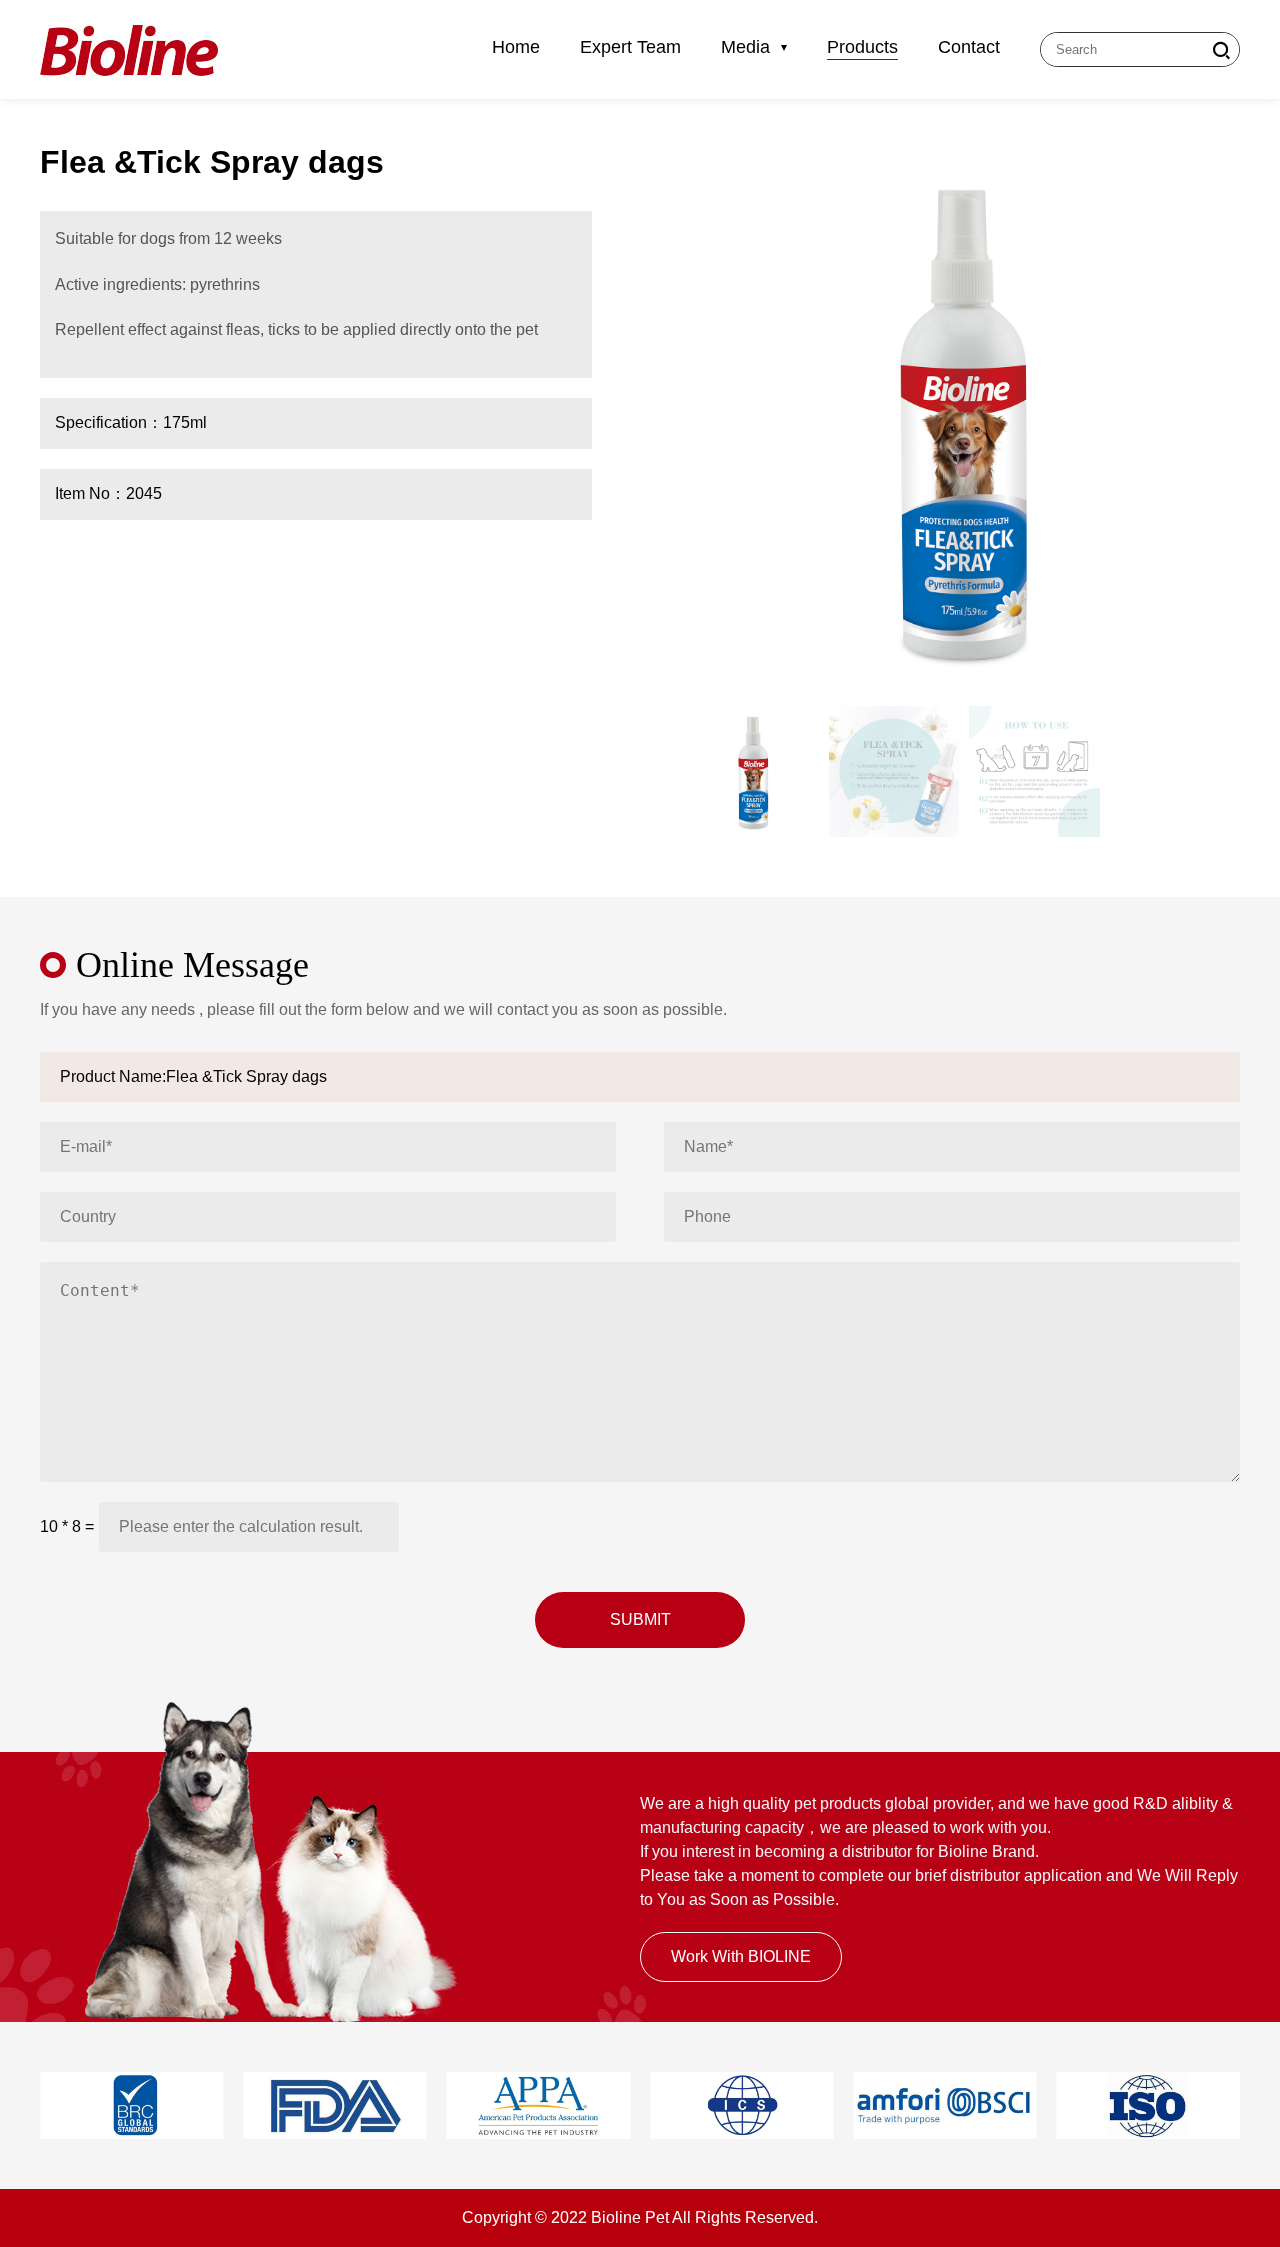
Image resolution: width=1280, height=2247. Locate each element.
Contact (969, 47)
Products (862, 47)
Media (748, 47)
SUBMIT (640, 1619)
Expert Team (630, 47)
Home (516, 47)
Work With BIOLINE (741, 1956)
